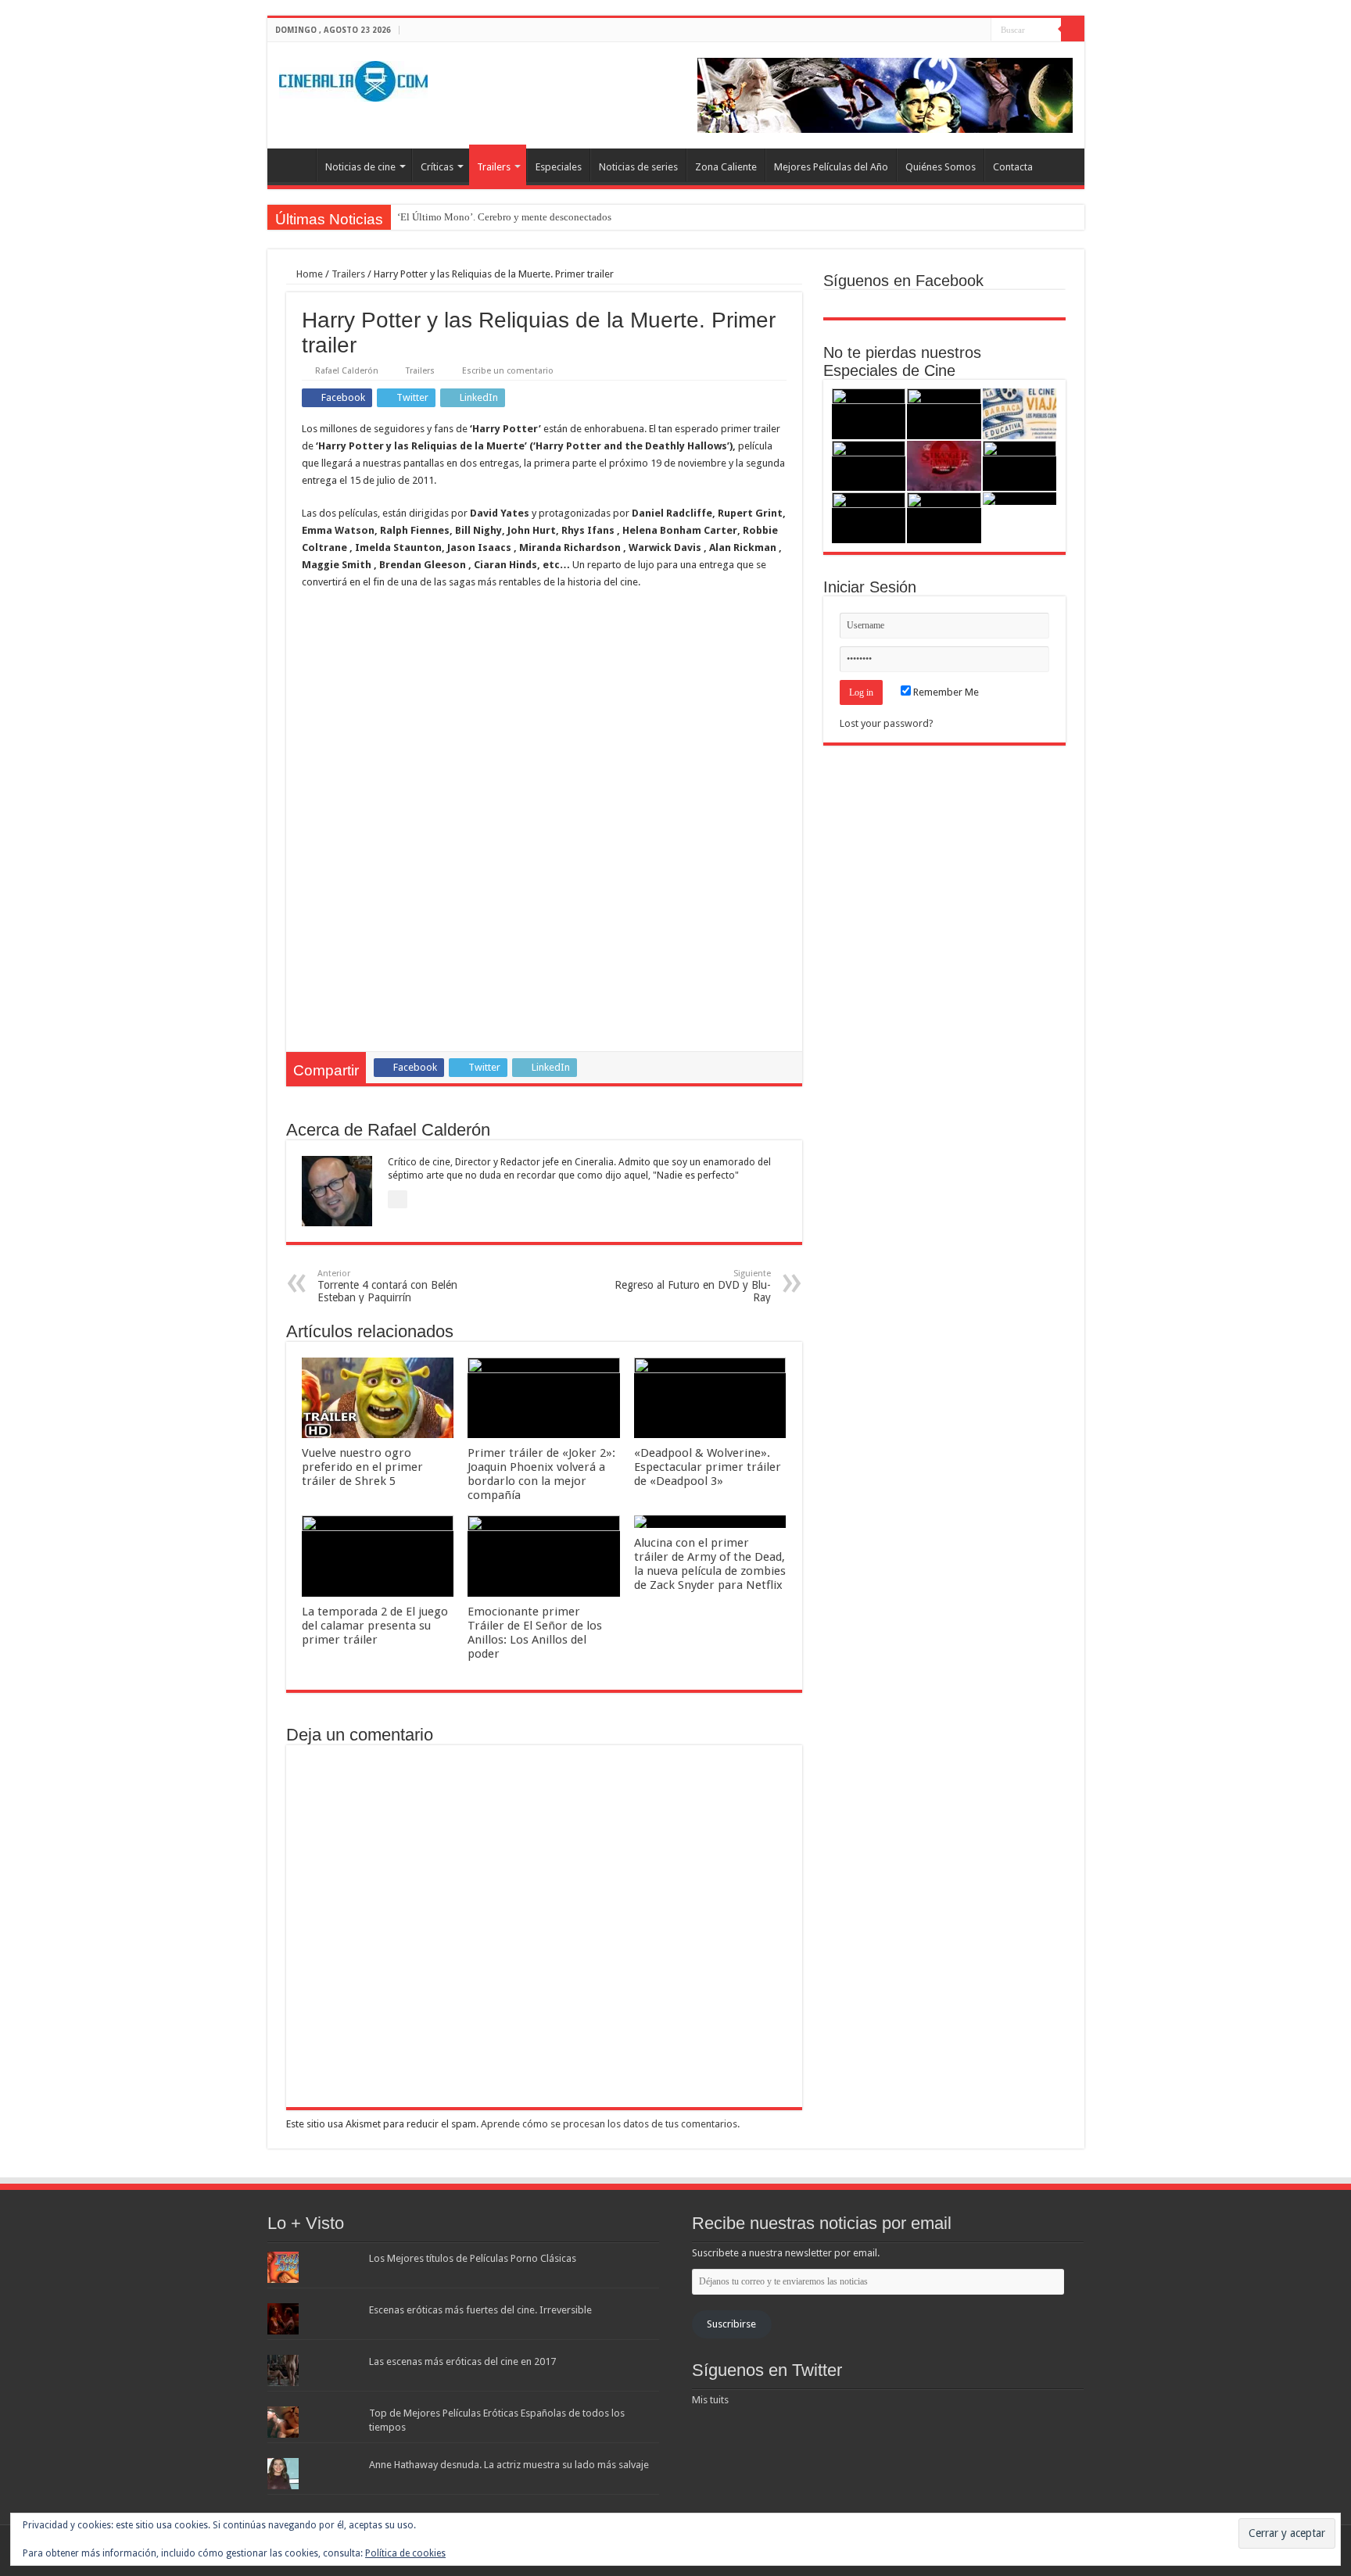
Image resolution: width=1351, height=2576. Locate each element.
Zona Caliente (726, 167)
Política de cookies (405, 2553)
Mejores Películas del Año (831, 167)
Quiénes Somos (941, 167)
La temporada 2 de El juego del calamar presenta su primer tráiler (375, 1626)
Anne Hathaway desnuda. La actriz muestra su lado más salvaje (509, 2465)
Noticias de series (638, 167)
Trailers (494, 167)
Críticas (437, 167)
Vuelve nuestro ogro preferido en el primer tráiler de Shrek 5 (362, 1467)
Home (308, 274)
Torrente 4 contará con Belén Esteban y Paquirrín (387, 1286)
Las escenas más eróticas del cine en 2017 (462, 2361)
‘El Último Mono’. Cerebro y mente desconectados (504, 217)
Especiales (559, 167)
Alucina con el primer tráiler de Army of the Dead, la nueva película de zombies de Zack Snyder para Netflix (710, 1564)
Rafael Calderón (347, 371)
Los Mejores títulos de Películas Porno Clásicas (473, 2258)
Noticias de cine (360, 167)
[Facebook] (950, 30)
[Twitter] (964, 30)
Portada (296, 165)
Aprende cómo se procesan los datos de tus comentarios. (610, 2124)
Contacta (1013, 167)
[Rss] (935, 30)
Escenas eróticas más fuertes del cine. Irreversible (480, 2310)
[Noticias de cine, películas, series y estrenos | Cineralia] (353, 78)
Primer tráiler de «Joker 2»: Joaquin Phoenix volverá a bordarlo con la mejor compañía (541, 1474)
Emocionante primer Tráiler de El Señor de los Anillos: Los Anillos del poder (535, 1633)
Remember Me (945, 692)
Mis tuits (710, 2400)
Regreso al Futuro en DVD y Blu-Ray (693, 1286)
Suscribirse (731, 2324)
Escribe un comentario (508, 371)
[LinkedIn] (979, 30)
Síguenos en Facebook (903, 281)
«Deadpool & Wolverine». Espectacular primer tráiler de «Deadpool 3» (708, 1467)
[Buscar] (1073, 30)
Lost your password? (887, 723)
